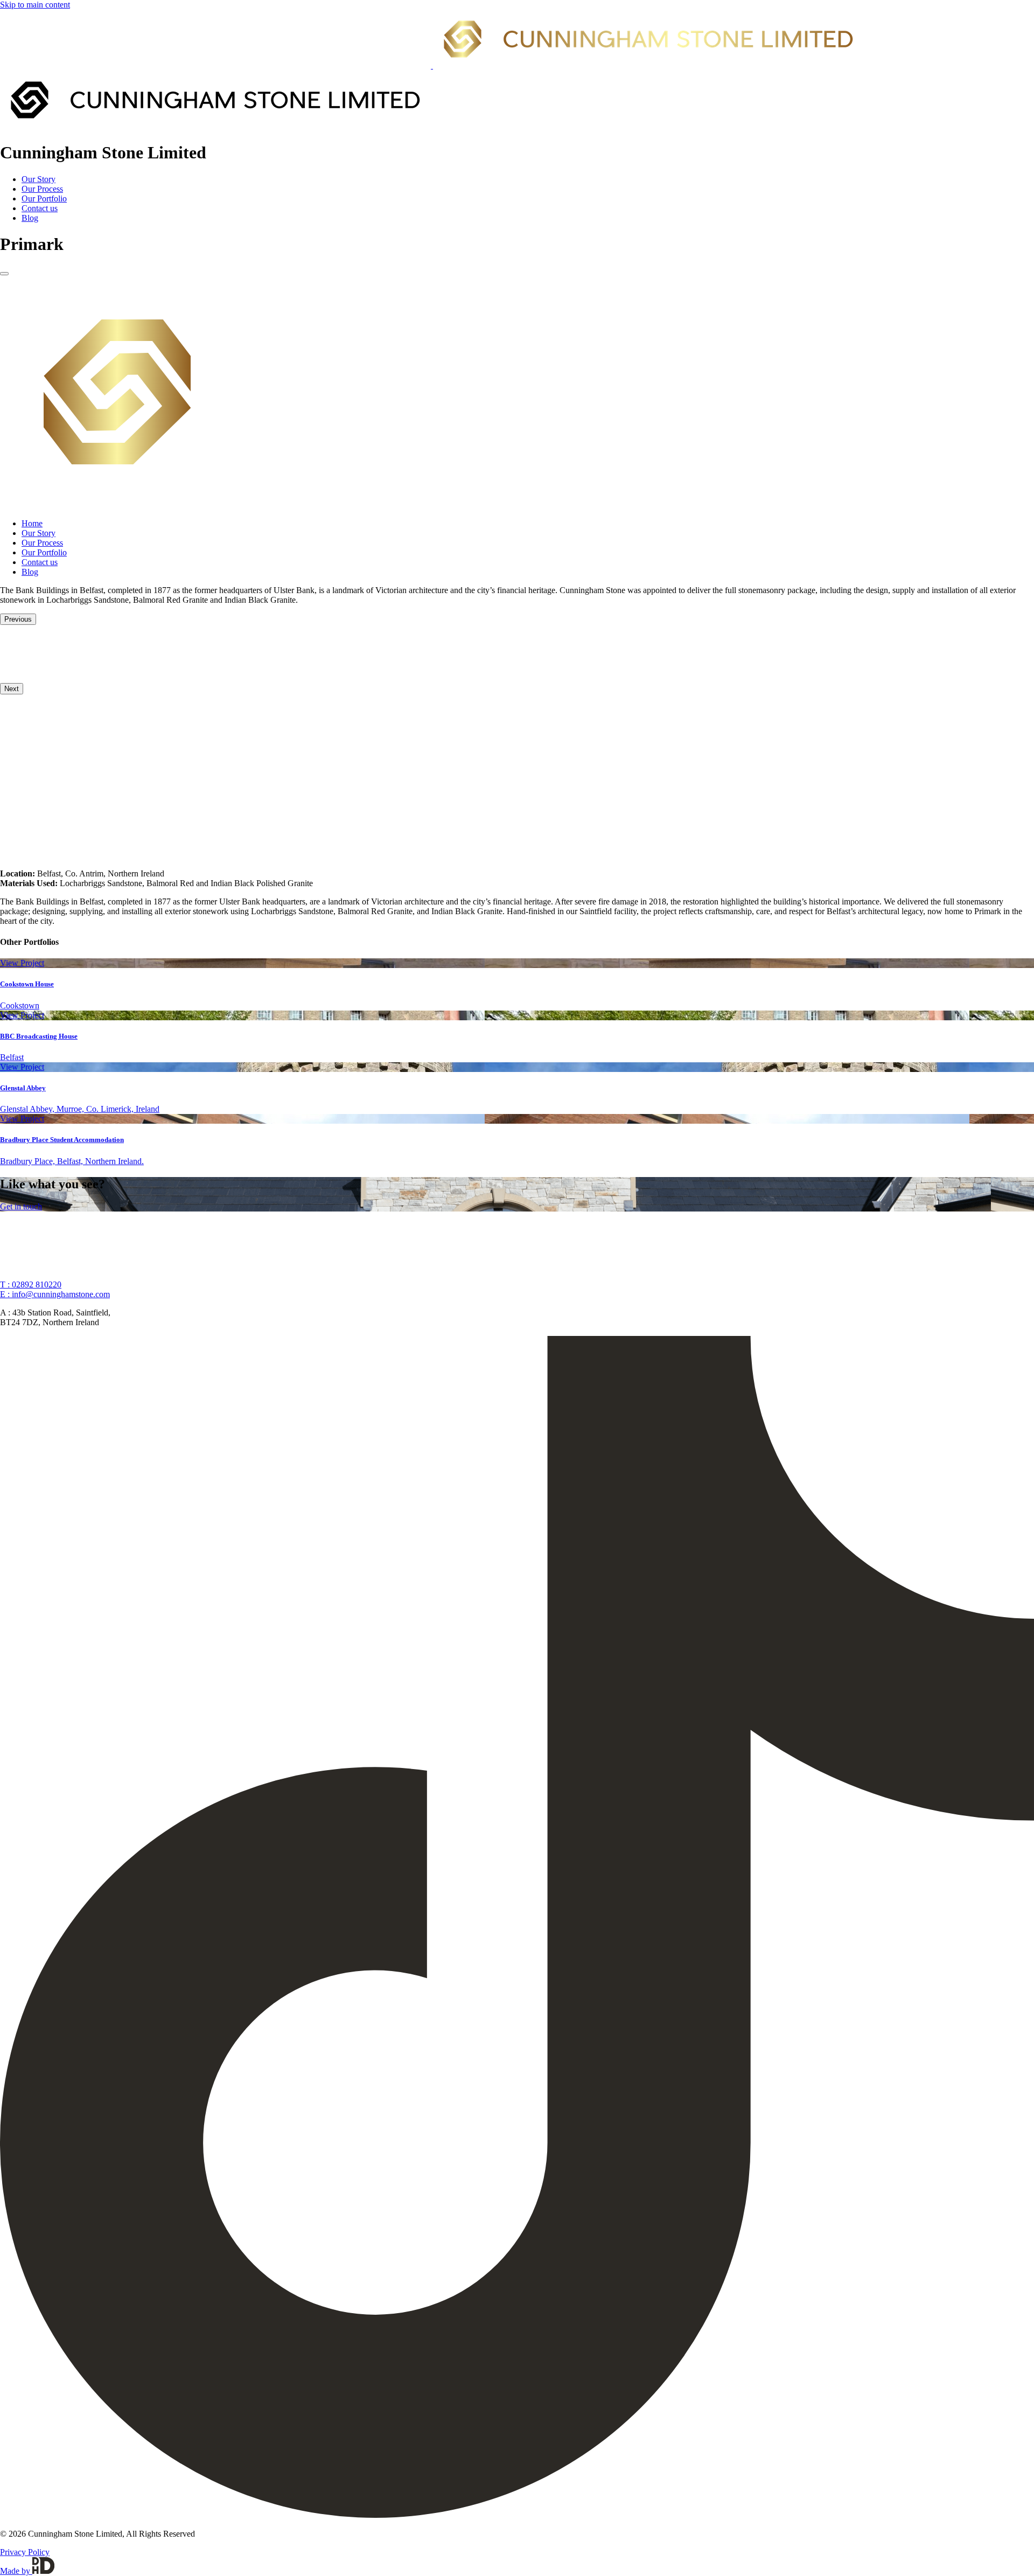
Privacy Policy (25, 2552)
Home (32, 523)
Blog (30, 218)
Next (12, 689)
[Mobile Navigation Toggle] (4, 274)
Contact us (40, 208)
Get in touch (21, 1206)
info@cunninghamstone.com (55, 1294)
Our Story (39, 179)
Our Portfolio (44, 199)
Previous (18, 619)
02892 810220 (31, 1284)
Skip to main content (35, 5)
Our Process (42, 189)
